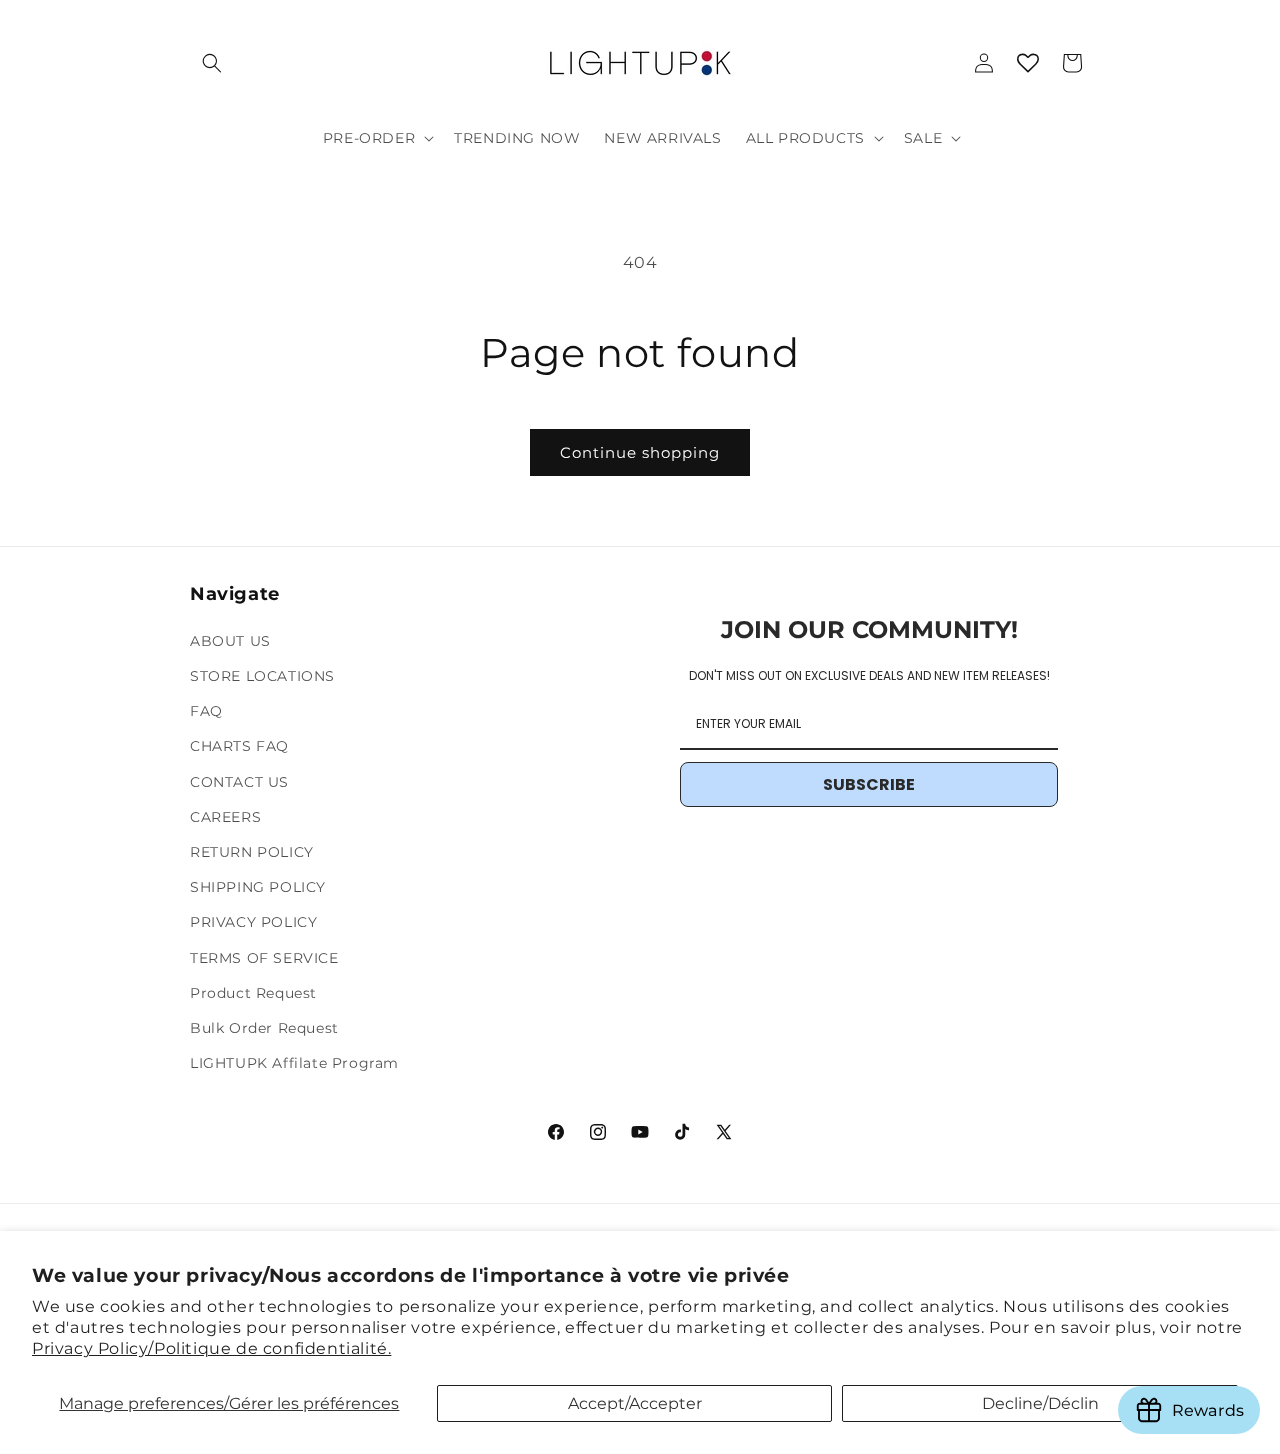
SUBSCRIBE (869, 784)
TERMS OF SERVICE (264, 958)
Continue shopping (640, 452)
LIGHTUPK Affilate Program (294, 1063)
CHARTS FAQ (239, 746)
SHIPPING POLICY (258, 887)
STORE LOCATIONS (262, 676)
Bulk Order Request (264, 1028)
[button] (212, 63)
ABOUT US (230, 641)
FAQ (206, 711)
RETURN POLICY (252, 852)
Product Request (253, 993)
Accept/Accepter (635, 1403)
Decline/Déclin (1040, 1403)
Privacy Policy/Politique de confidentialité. (211, 1348)
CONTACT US (239, 782)
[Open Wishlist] (1028, 63)
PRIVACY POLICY (253, 922)
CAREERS (225, 817)
